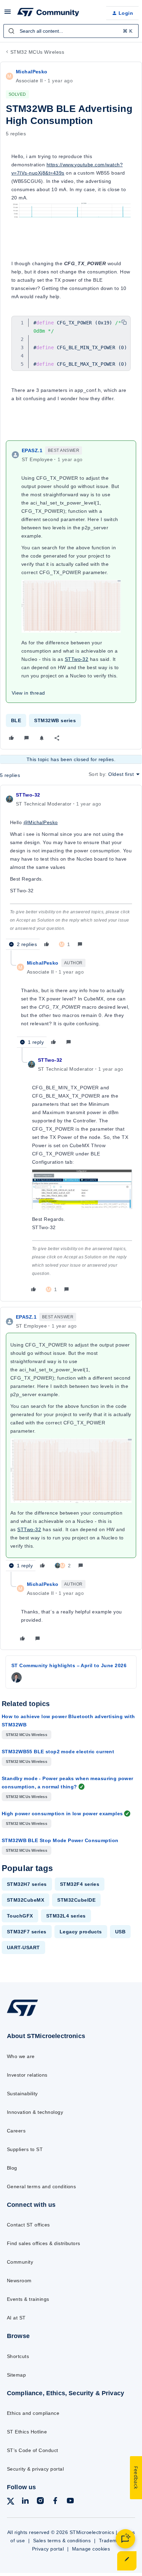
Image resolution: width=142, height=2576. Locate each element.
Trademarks (113, 2541)
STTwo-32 (28, 795)
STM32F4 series (80, 1884)
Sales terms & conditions (62, 2541)
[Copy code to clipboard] (124, 322)
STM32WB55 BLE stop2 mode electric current (58, 1752)
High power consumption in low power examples (62, 1814)
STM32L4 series (66, 1916)
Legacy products (81, 1932)
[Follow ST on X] (11, 2502)
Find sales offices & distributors (44, 2243)
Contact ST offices (28, 2225)
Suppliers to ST (25, 2149)
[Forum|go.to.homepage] (48, 13)
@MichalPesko (41, 822)
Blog (12, 2168)
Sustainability (22, 2094)
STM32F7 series (27, 1932)
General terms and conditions (41, 2187)
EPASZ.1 (32, 450)
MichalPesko (32, 72)
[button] (8, 14)
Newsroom (19, 2281)
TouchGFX (20, 1916)
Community (20, 2262)
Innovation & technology (35, 2112)
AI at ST (16, 2318)
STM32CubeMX (26, 1900)
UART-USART (23, 1947)
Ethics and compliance (33, 2413)
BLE (16, 720)
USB (120, 1932)
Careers (16, 2131)
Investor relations (27, 2075)
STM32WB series (55, 720)
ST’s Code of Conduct (33, 2450)
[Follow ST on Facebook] (55, 2502)
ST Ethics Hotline (27, 2432)
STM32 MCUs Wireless (37, 52)
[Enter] (11, 31)
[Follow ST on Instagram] (40, 2502)
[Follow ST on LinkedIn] (25, 2502)
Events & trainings (28, 2299)
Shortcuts (18, 2356)
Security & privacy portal (35, 2469)
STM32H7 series (27, 1884)
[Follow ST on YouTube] (70, 2502)
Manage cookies (91, 2549)
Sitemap (16, 2375)
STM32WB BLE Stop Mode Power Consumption (60, 1840)
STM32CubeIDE (76, 1900)
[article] (71, 871)
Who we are (21, 2056)
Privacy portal (48, 2549)
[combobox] (71, 31)
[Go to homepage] (22, 2016)
